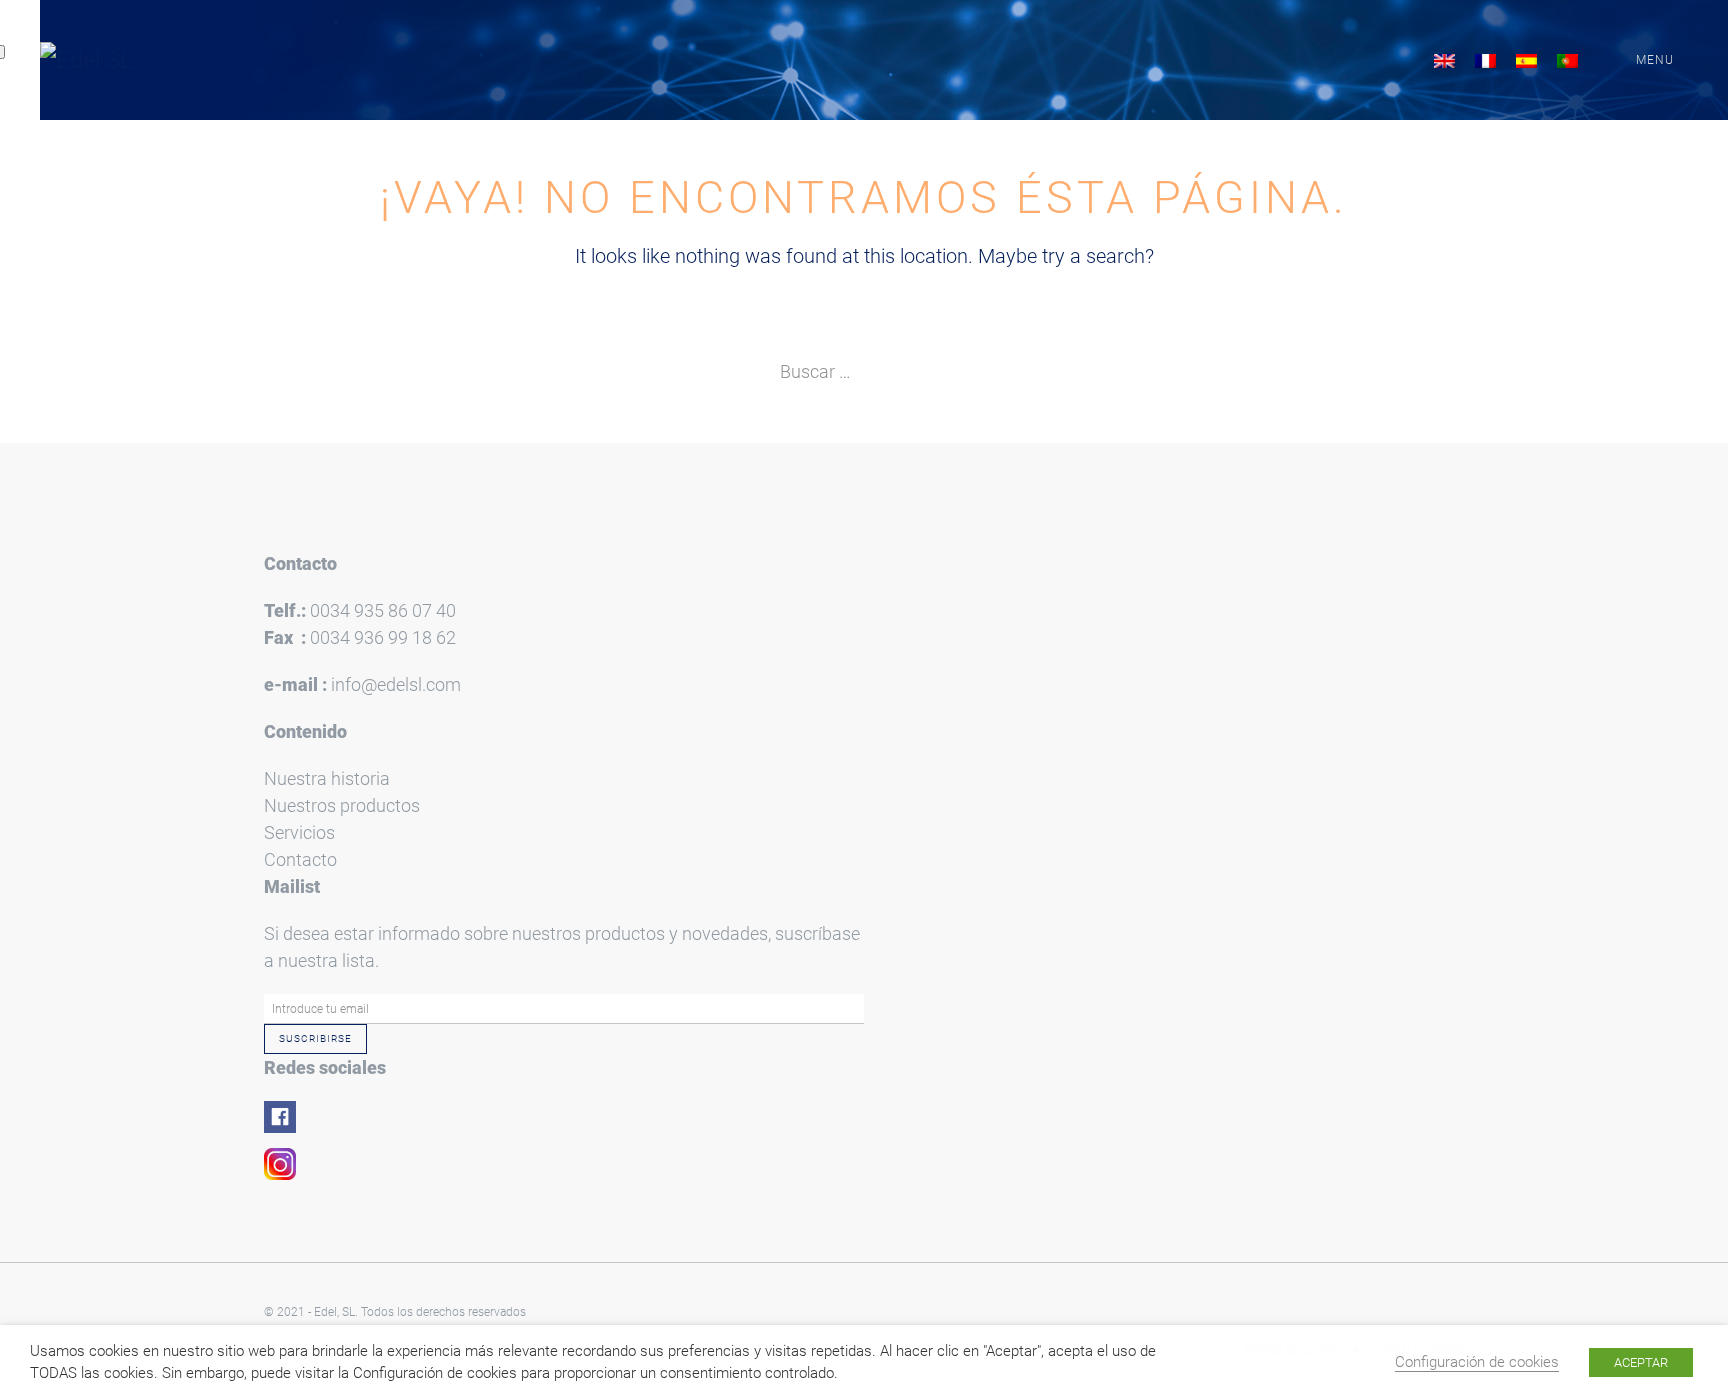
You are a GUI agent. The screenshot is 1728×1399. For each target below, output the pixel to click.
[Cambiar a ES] (1526, 60)
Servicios (299, 832)
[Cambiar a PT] (1567, 60)
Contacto (300, 859)
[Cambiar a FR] (1485, 60)
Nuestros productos (342, 805)
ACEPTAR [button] (1641, 1362)
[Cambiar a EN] (1444, 60)
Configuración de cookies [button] (1477, 1362)
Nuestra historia (327, 778)
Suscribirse (315, 1038)
